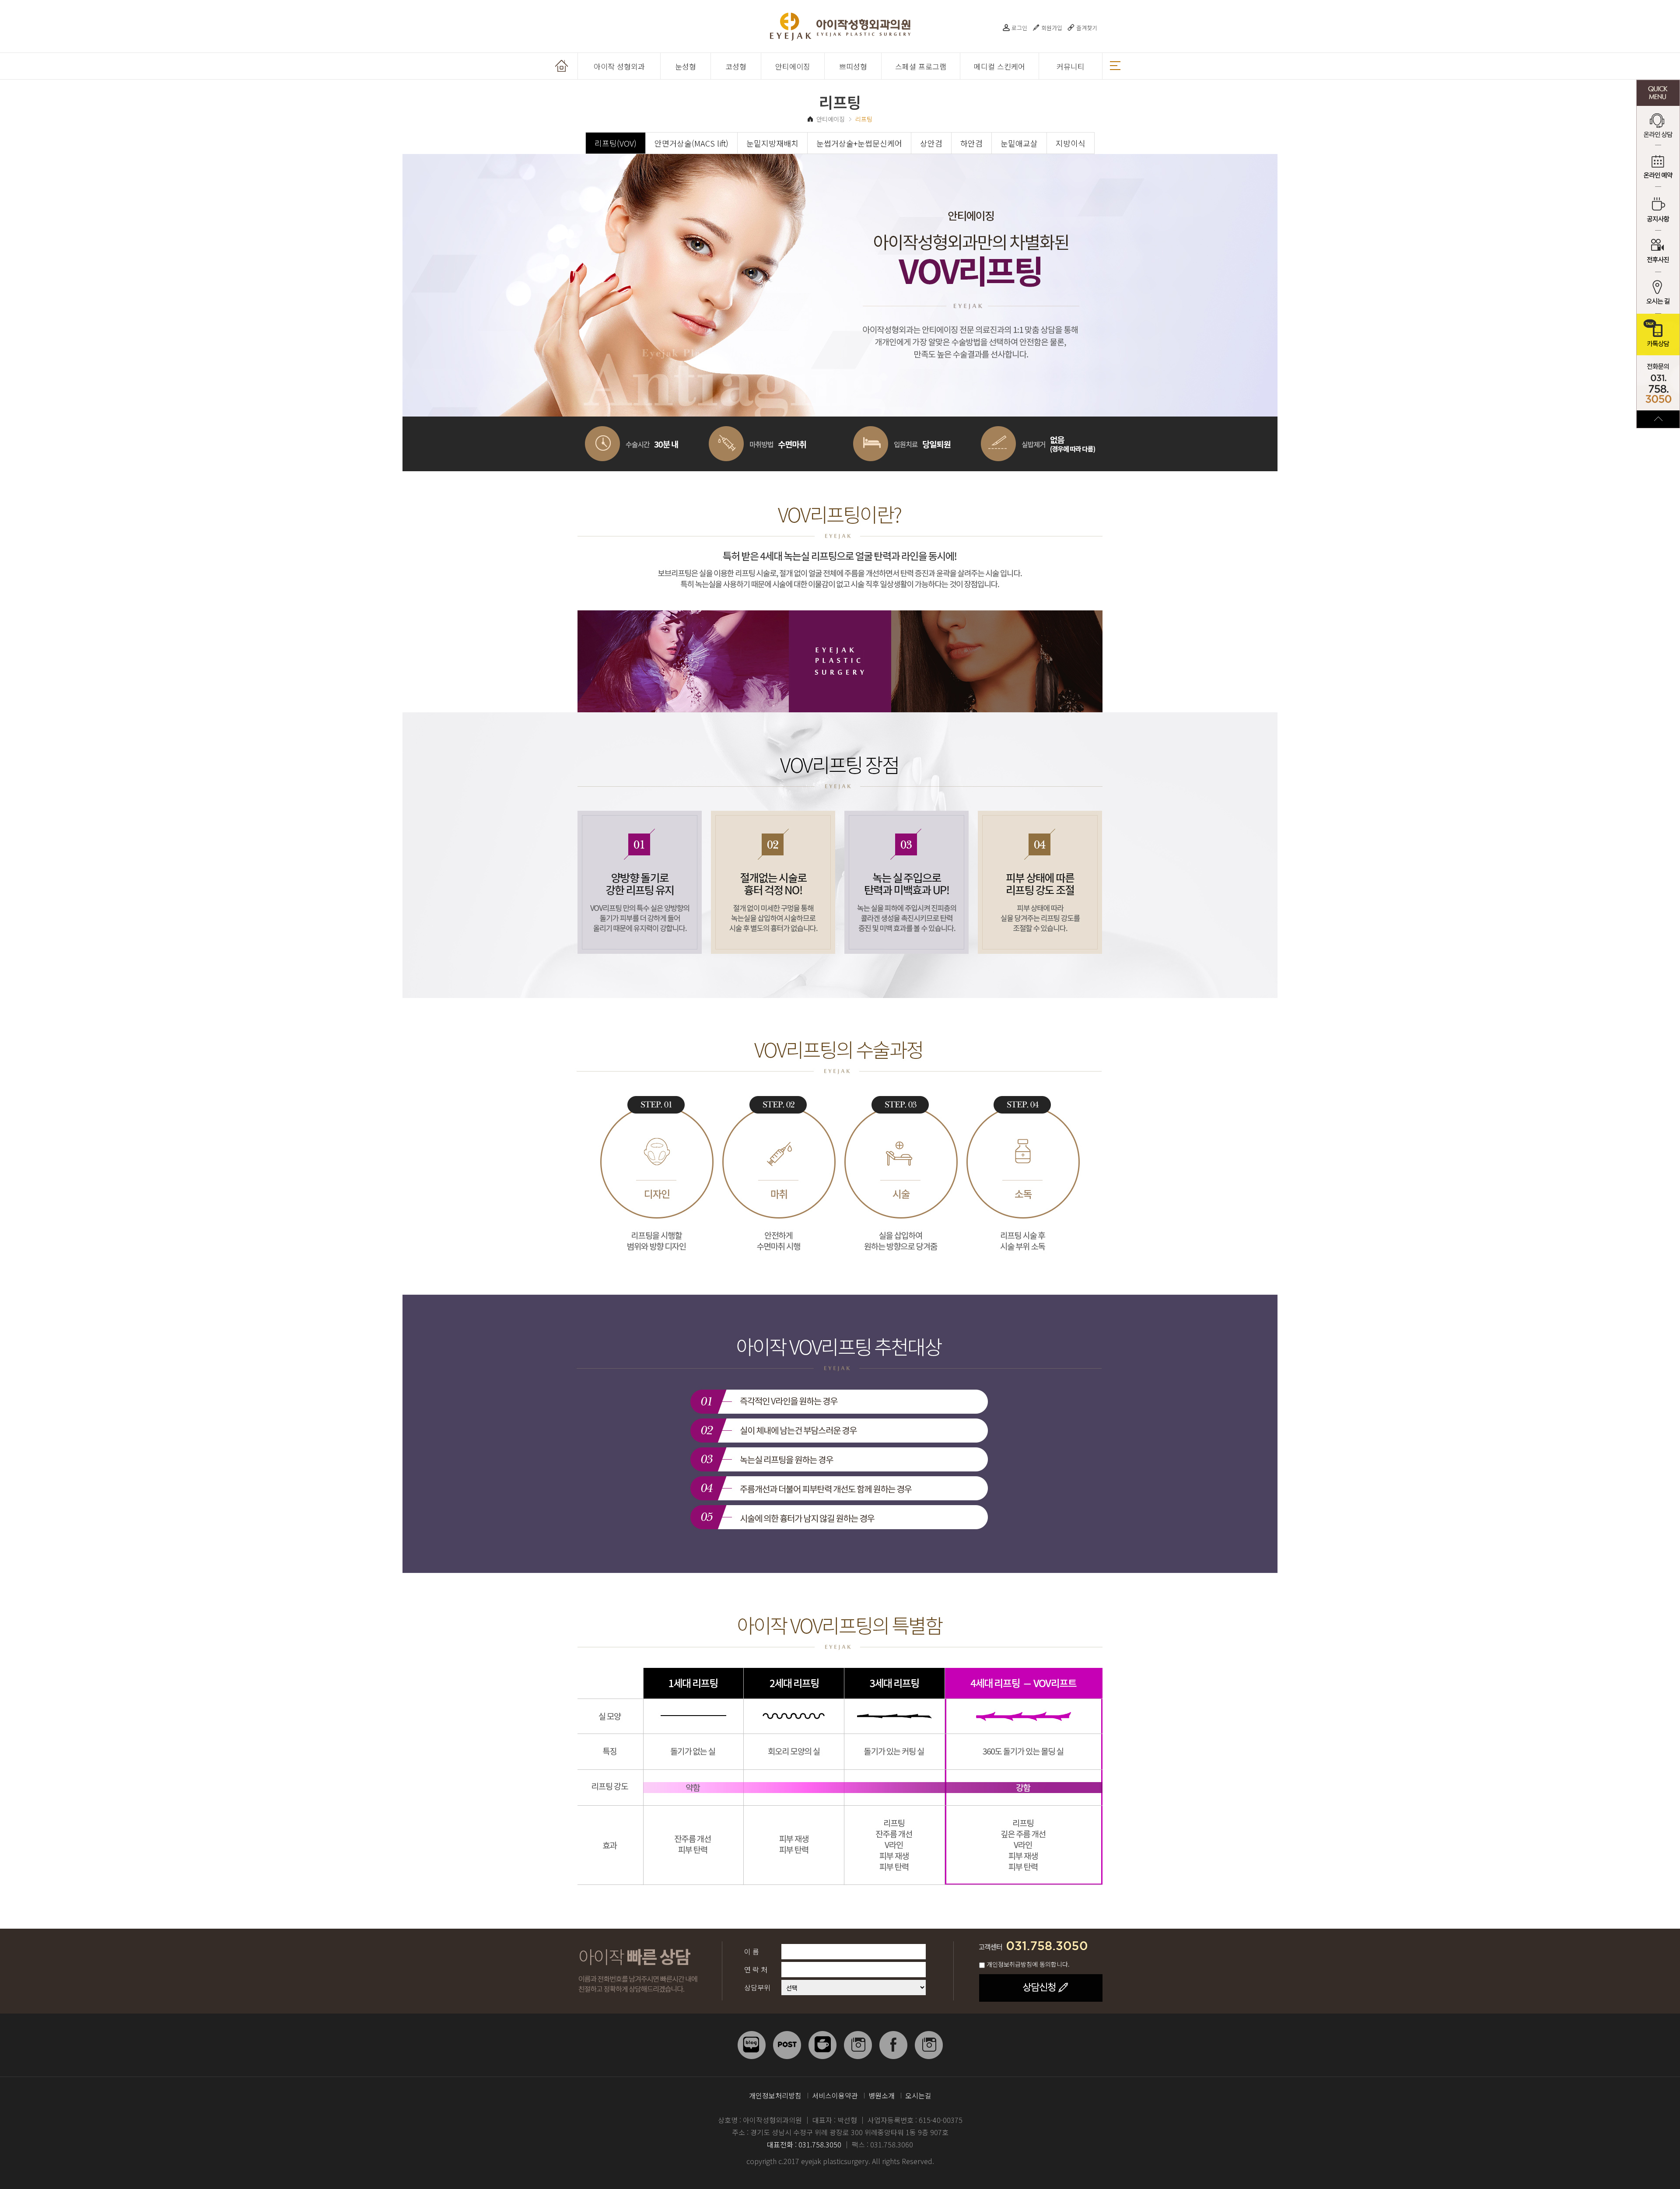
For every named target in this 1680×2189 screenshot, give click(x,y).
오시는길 (918, 2095)
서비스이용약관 (835, 2095)
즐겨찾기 (1087, 28)
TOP (1658, 419)
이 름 (752, 1951)
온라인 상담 (1658, 127)
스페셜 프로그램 (921, 66)
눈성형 (686, 66)
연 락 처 (756, 1969)
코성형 (736, 66)
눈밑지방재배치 (772, 143)
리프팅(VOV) (616, 143)
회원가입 (1052, 28)
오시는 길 (1658, 293)
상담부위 (757, 1987)
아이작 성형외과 (619, 66)
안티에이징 (793, 66)
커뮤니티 (1071, 66)
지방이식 (1071, 143)
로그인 (1019, 28)
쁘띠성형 (853, 66)
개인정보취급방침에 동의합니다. (1028, 1964)
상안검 (931, 143)
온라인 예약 (1658, 168)
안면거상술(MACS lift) (691, 143)
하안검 (971, 143)
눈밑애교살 (1019, 143)
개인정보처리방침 (775, 2095)
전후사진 (1658, 251)
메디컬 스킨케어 (999, 66)
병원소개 (882, 2095)
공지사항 (1658, 210)
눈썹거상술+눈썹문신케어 (859, 143)
